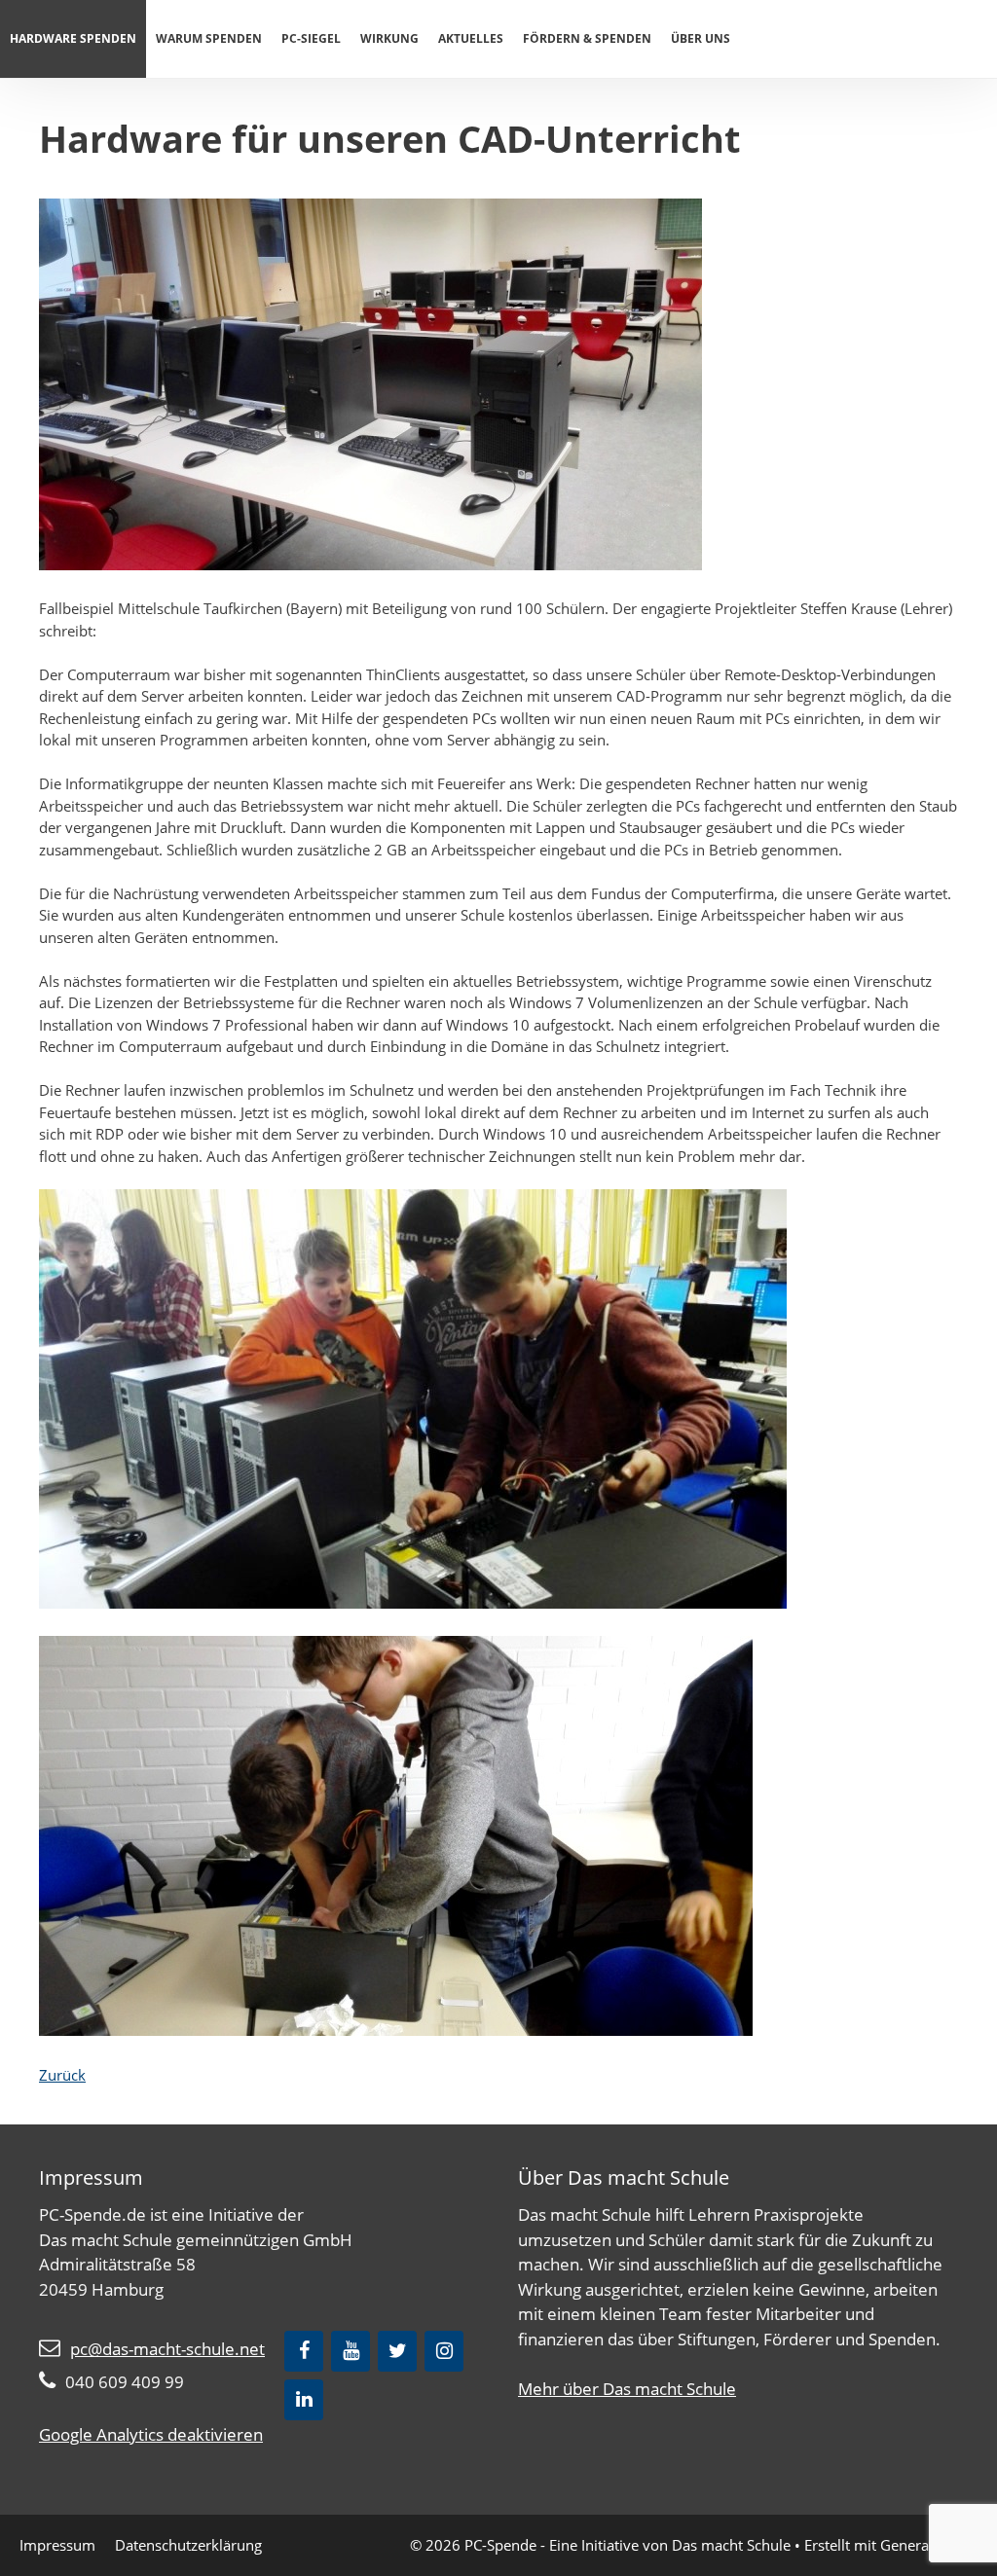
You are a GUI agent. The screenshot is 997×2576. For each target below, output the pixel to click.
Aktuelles (471, 38)
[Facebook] (304, 2351)
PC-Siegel (311, 38)
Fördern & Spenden (587, 38)
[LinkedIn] (304, 2400)
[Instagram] (444, 2351)
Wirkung (389, 38)
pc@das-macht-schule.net (167, 2349)
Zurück (62, 2075)
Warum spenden (209, 38)
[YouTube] (351, 2351)
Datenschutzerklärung (188, 2545)
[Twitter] (397, 2351)
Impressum (57, 2545)
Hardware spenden (73, 38)
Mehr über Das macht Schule (627, 2389)
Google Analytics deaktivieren (151, 2434)
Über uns (701, 38)
